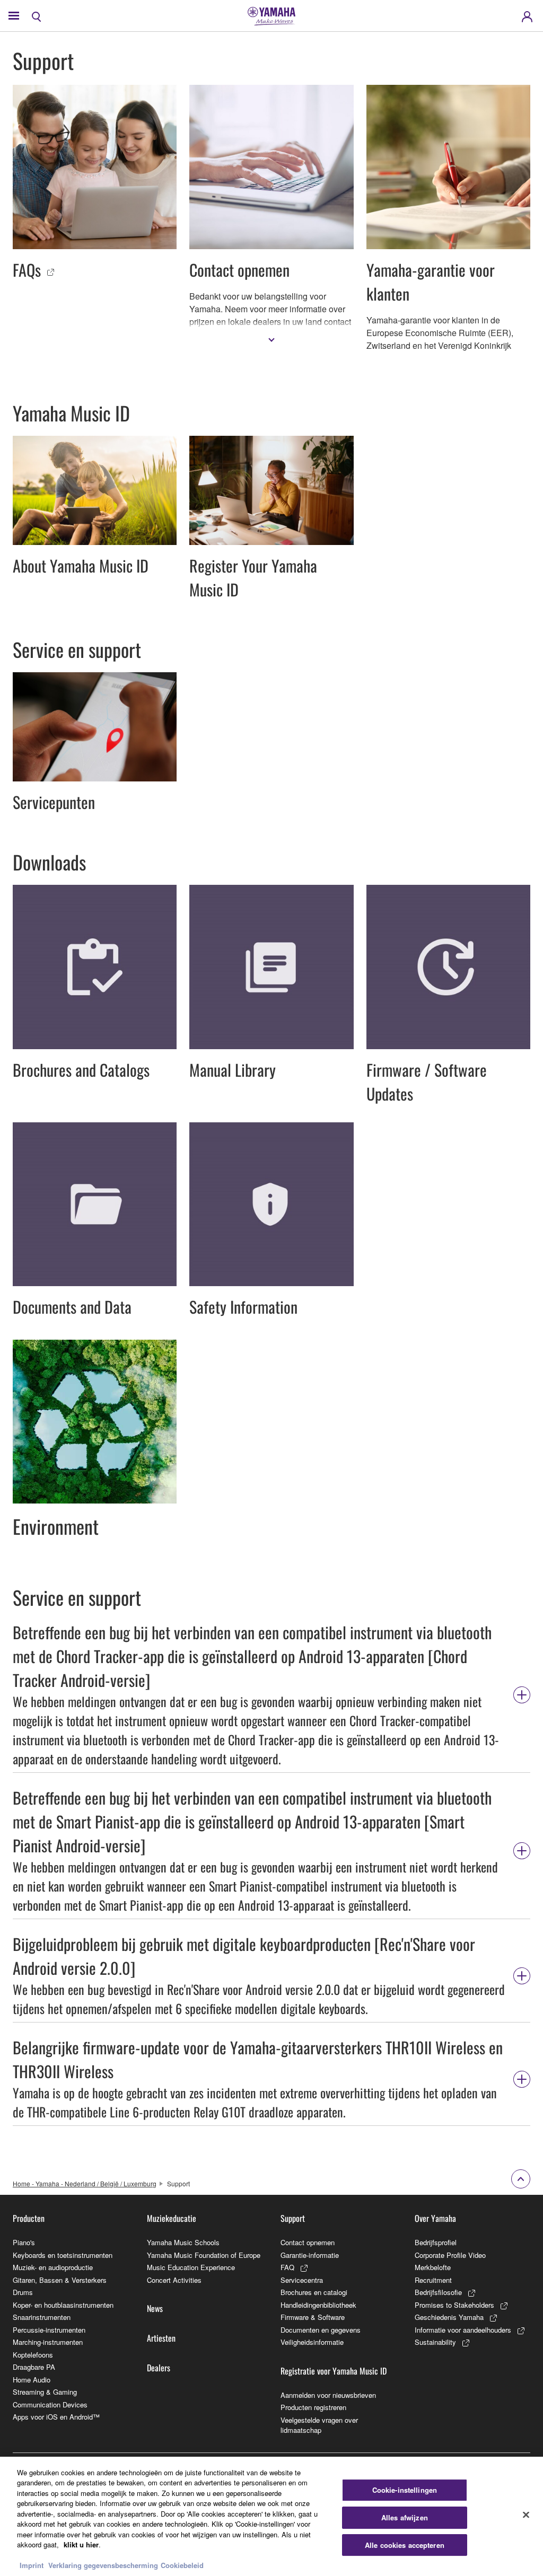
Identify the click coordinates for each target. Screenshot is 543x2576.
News (155, 2308)
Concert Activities (174, 2280)
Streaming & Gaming (45, 2392)
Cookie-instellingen (405, 2490)
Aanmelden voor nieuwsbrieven (328, 2395)
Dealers (159, 2368)
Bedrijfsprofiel (436, 2242)
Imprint (32, 2565)
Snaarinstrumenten (42, 2317)
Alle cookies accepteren (405, 2545)
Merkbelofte (433, 2267)
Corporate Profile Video (450, 2255)
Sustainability (435, 2342)
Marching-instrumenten (48, 2342)
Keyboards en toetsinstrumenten (63, 2255)
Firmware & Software (313, 2317)
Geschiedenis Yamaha (449, 2317)
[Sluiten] (526, 2515)
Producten (29, 2218)
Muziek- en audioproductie (53, 2267)
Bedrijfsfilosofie (438, 2292)
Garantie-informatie (310, 2255)
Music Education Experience (191, 2267)
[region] (271, 2516)
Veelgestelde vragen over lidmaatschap (319, 2425)
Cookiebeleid (182, 2565)
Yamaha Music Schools (183, 2242)
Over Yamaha (435, 2218)
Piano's (24, 2242)
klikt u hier (81, 2544)
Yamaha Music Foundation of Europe (204, 2255)
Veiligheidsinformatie (312, 2342)
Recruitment (433, 2280)
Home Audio (32, 2380)
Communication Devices (50, 2404)
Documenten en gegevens (321, 2330)
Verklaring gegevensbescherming (103, 2565)
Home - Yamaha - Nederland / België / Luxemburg (85, 2183)
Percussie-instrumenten (49, 2330)
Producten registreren (313, 2407)
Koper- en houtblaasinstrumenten (63, 2305)
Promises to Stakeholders (454, 2305)
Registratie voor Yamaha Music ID (334, 2371)
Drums (23, 2292)
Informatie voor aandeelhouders (463, 2330)
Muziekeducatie (172, 2218)
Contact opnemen (308, 2242)
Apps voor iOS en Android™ (56, 2417)
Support (293, 2218)
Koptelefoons (33, 2355)
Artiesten (161, 2338)
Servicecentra (302, 2280)
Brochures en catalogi (314, 2292)
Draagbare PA (34, 2367)
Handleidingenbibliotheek (318, 2305)
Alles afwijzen (405, 2517)
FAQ (287, 2267)
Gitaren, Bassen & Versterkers (60, 2280)
